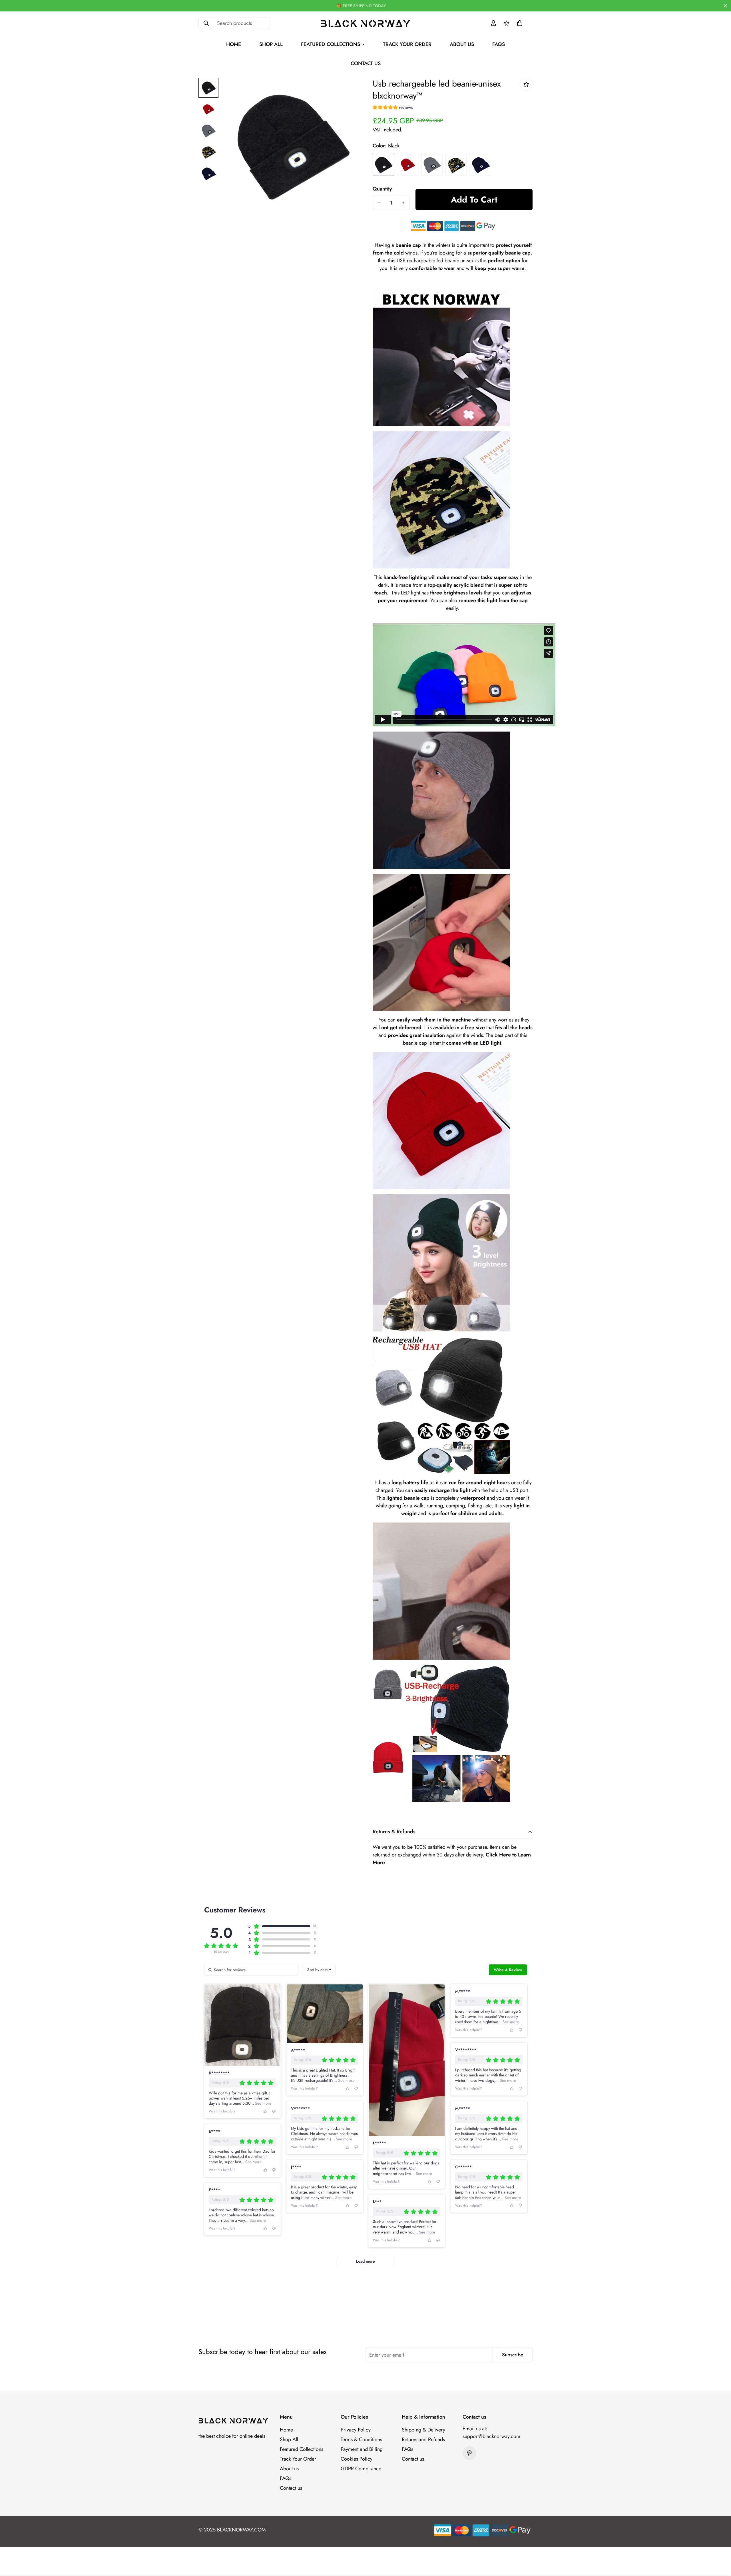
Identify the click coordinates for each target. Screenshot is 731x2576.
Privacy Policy (356, 2430)
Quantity (382, 189)
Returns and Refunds (423, 2439)
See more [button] (263, 2103)
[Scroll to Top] (720, 2545)
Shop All (271, 44)
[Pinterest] (469, 2453)
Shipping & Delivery (423, 2430)
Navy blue (480, 165)
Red (408, 165)
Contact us (366, 63)
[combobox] (319, 1970)
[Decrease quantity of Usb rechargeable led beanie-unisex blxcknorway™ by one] (379, 203)
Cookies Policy (357, 2459)
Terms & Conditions (361, 2439)
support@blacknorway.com (491, 2436)
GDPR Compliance (361, 2469)
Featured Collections (331, 44)
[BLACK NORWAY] (366, 23)
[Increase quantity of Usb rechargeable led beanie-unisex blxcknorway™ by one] (403, 203)
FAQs (499, 44)
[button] (520, 23)
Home (234, 44)
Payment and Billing (362, 2449)
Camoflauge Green (456, 165)
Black (383, 165)
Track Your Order (407, 44)
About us (462, 44)
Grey (432, 165)
